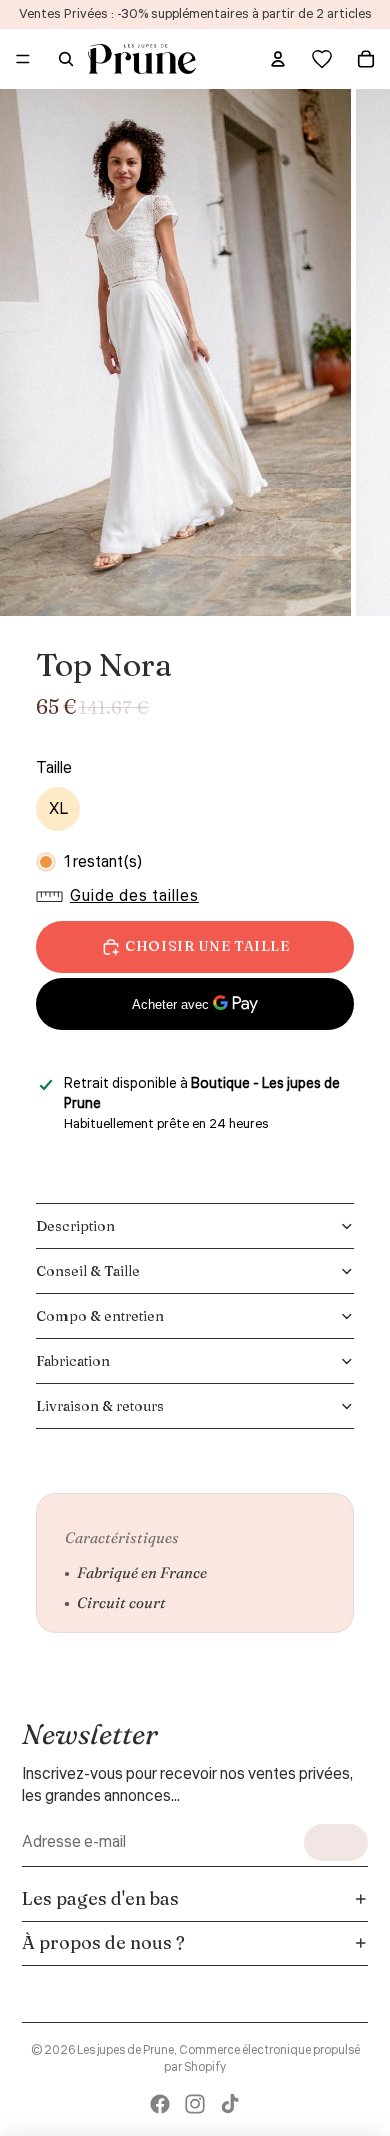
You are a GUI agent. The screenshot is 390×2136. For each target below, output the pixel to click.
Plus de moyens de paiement (195, 1053)
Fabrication (73, 1361)
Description (75, 1226)
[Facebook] (160, 2104)
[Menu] (23, 59)
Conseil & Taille (88, 1271)
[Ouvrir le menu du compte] (278, 59)
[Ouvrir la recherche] (66, 59)
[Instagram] (195, 2104)
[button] (122, 896)
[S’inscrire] (336, 1842)
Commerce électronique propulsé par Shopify (262, 2059)
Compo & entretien (100, 1316)
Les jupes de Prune (125, 2050)
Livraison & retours (100, 1406)
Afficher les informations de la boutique (179, 1150)
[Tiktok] (230, 2104)
